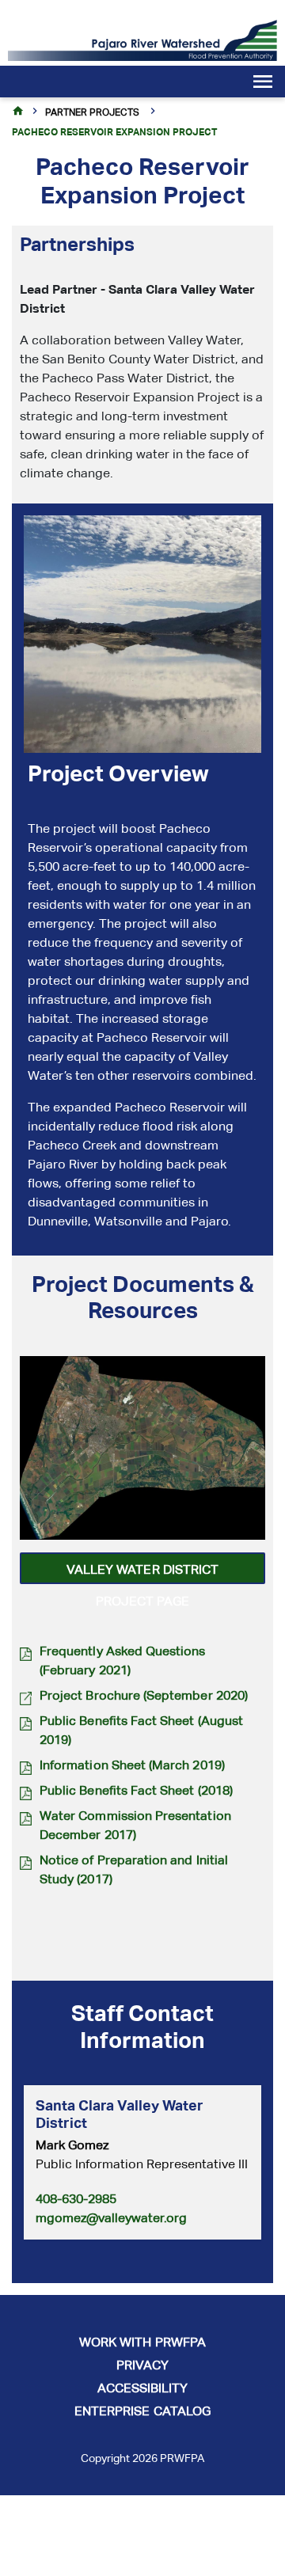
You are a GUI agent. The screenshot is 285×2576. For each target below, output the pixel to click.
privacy (142, 2365)
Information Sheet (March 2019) (132, 1765)
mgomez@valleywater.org (111, 2218)
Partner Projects (92, 112)
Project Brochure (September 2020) (144, 1695)
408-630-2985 (76, 2199)
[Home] (142, 39)
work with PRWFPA (142, 2342)
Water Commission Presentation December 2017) (135, 1825)
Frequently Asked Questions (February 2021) (123, 1660)
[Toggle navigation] (249, 84)
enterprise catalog (142, 2411)
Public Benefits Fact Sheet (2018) (136, 1790)
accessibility (143, 2388)
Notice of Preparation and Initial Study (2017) (134, 1869)
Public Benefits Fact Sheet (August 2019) (141, 1730)
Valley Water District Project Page (142, 1573)
